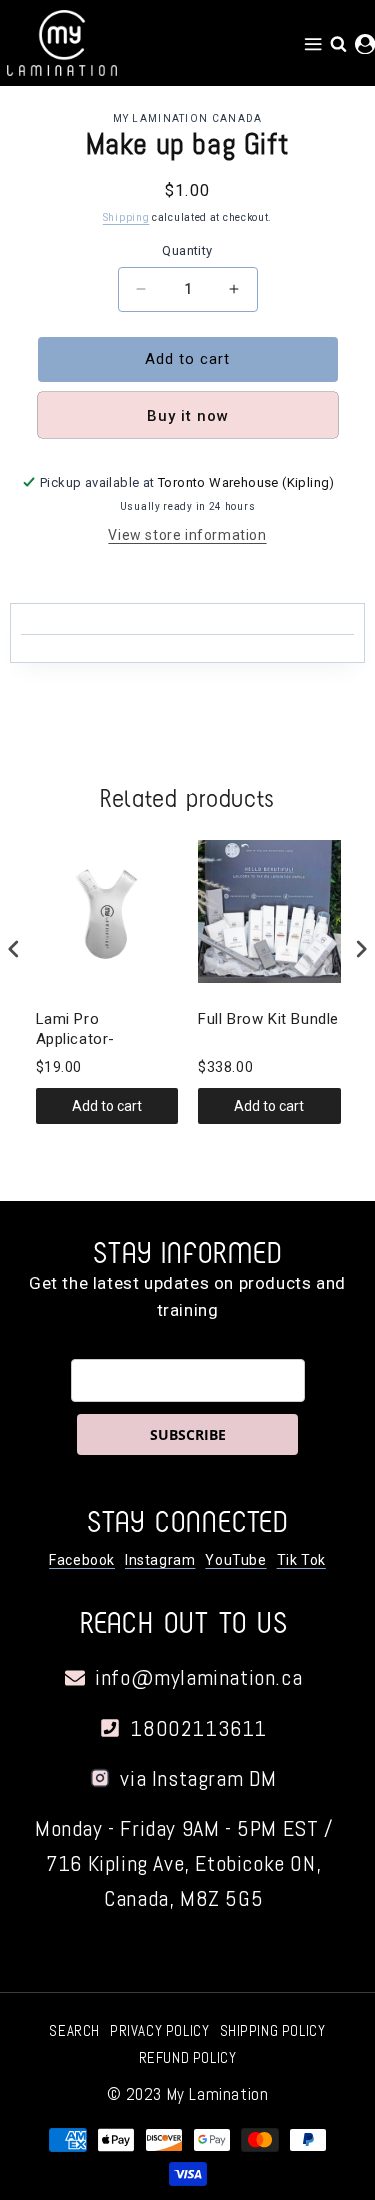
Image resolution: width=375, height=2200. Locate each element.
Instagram (160, 1560)
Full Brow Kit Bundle (268, 1019)
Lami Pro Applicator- (76, 1029)
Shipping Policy (273, 2030)
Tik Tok (301, 1560)
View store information (187, 535)
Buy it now (188, 416)
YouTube (235, 1560)
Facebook (82, 1560)
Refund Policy (188, 2057)
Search (74, 2030)
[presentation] (14, 949)
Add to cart (107, 1106)
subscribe (188, 1434)
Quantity (187, 250)
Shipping (126, 217)
